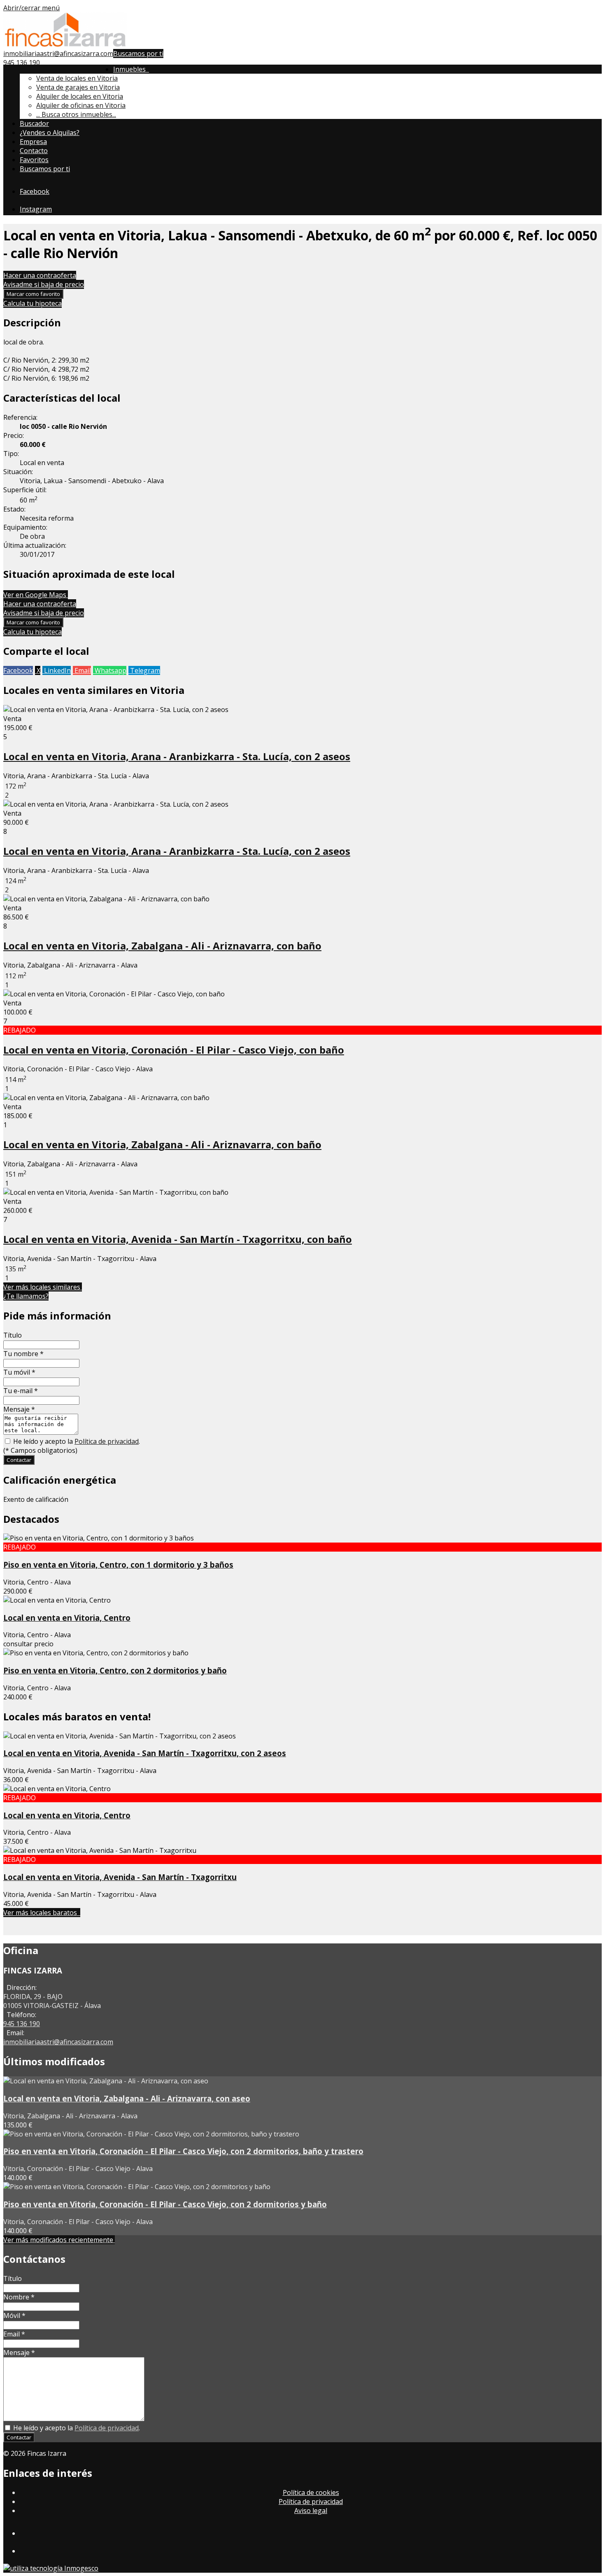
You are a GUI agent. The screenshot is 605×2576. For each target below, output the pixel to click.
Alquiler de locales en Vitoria (80, 96)
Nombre (19, 2297)
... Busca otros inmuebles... (76, 114)
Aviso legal (311, 2511)
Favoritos (34, 160)
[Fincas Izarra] (65, 44)
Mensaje (19, 1409)
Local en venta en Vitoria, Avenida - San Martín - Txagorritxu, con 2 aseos (145, 1753)
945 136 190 (22, 63)
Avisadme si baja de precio (44, 284)
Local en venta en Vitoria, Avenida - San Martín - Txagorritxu (120, 1877)
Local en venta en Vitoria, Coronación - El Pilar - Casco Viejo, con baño (174, 1050)
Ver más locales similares (43, 1287)
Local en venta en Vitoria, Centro (67, 1618)
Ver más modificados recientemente (59, 2240)
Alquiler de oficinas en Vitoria (81, 105)
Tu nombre (23, 1354)
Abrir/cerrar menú (31, 8)
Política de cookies (311, 2492)
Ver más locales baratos (42, 1913)
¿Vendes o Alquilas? (50, 133)
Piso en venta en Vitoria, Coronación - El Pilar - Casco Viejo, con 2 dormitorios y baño (165, 2204)
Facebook (18, 670)
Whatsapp (110, 670)
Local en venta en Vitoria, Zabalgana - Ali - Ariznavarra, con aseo (127, 2098)
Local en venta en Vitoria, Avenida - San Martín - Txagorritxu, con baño (178, 1239)
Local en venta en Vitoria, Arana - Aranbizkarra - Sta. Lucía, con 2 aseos (177, 756)
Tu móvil (19, 1372)
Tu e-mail (21, 1391)
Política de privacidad (107, 1441)
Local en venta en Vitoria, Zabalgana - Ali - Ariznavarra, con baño (162, 946)
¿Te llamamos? (26, 1296)
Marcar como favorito (33, 294)
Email (82, 670)
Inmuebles (131, 69)
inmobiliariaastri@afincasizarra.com (58, 54)
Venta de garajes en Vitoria (78, 87)
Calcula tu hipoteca (33, 303)
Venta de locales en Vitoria (77, 78)
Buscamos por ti (138, 54)
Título (13, 1335)
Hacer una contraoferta (40, 275)
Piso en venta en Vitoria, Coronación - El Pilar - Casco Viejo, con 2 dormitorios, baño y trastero (183, 2151)
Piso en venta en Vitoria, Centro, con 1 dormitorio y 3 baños (118, 1565)
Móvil (14, 2315)
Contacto (34, 151)
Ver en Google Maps (36, 595)
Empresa (33, 142)
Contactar (19, 1460)
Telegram (144, 670)
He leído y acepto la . (76, 1441)
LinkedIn (57, 670)
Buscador (34, 123)
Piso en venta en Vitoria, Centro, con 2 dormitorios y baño (115, 1670)
